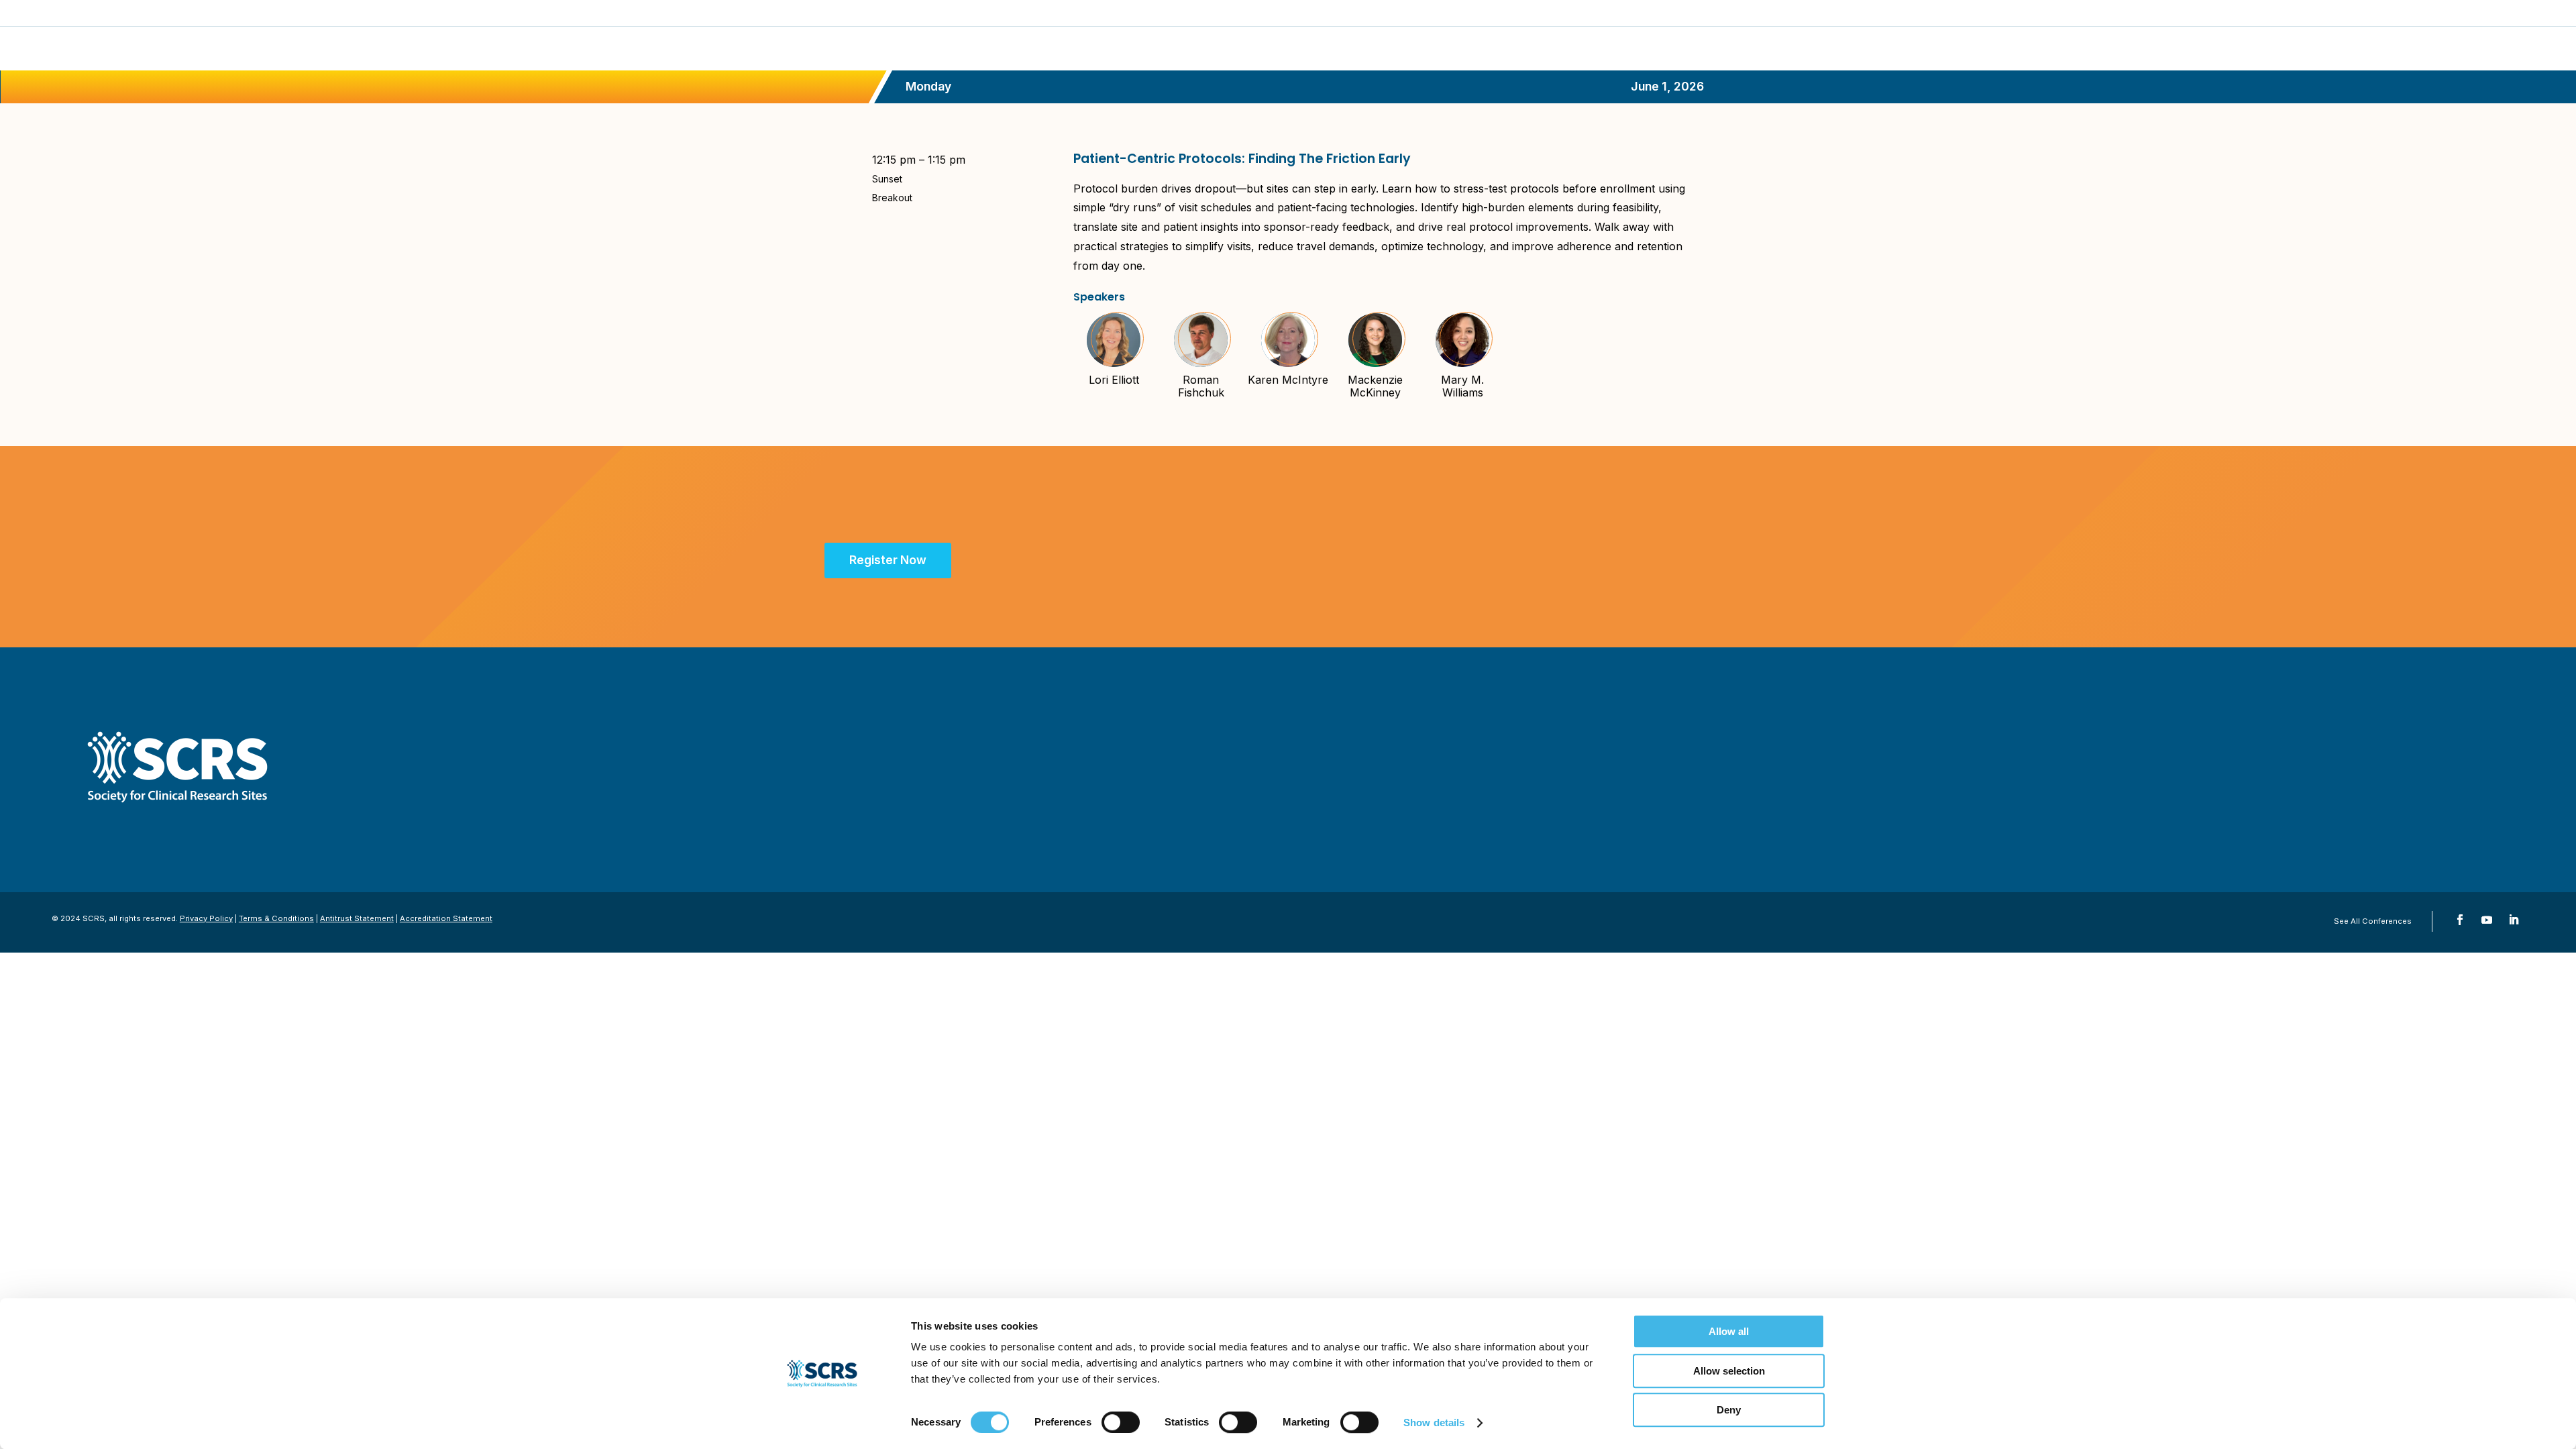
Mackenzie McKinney (1375, 386)
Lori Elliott (1114, 380)
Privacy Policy (206, 918)
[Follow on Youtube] (2487, 920)
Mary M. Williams (1462, 386)
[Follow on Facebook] (2460, 920)
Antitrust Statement (357, 918)
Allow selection (1729, 1371)
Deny (1729, 1410)
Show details (1434, 1423)
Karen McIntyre (1288, 380)
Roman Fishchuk (1201, 386)
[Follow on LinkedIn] (2514, 920)
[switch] (1121, 1422)
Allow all (1729, 1331)
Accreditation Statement (446, 918)
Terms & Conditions (276, 918)
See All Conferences (2373, 921)
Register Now (888, 560)
